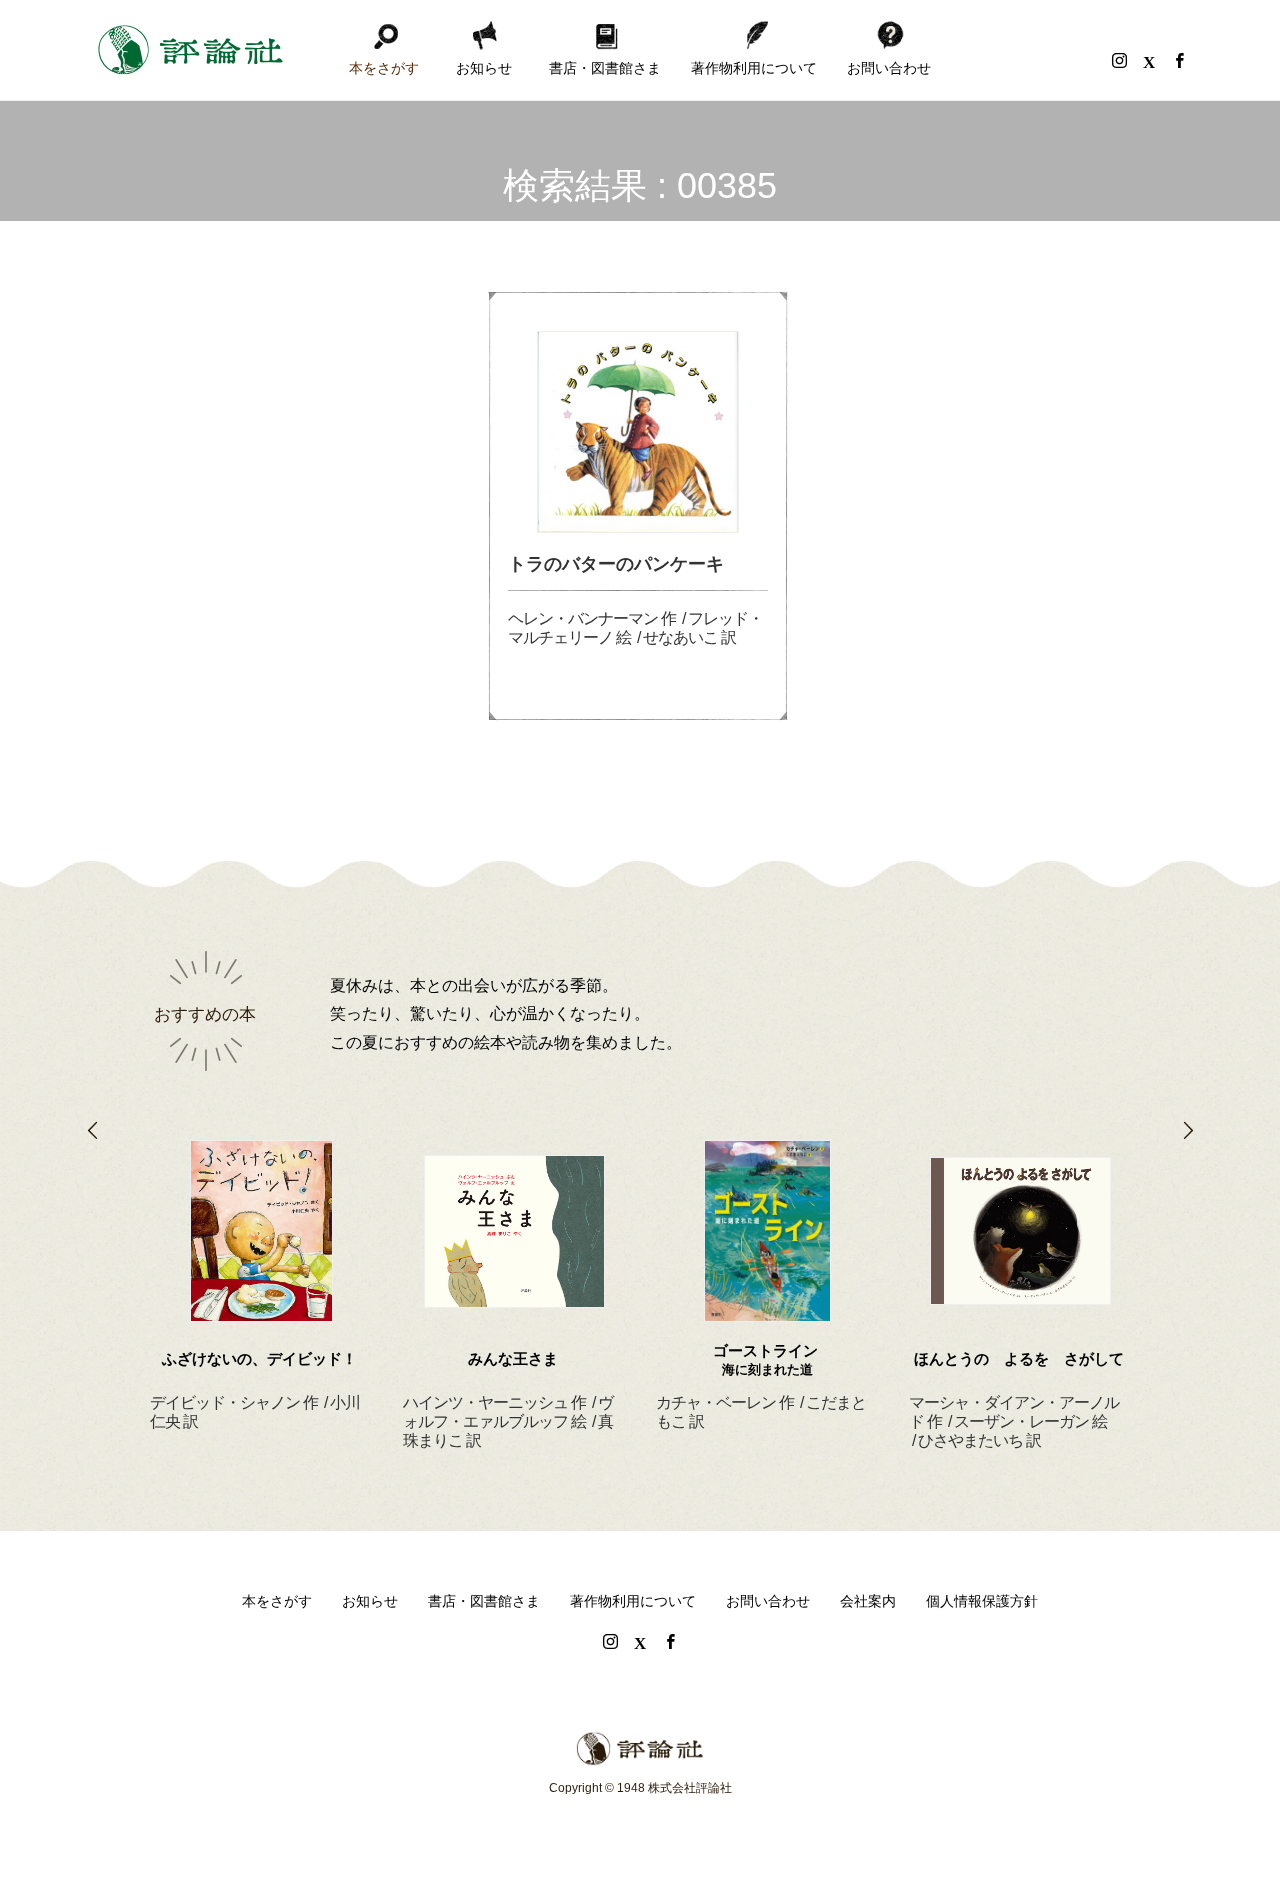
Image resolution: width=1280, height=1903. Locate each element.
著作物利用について (754, 68)
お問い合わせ (889, 68)
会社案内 (868, 1601)
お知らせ (484, 68)
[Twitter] (1149, 60)
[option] (261, 1261)
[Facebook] (1179, 60)
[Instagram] (1119, 60)
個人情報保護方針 (982, 1601)
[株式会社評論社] (190, 50)
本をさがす (384, 68)
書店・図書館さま (605, 68)
